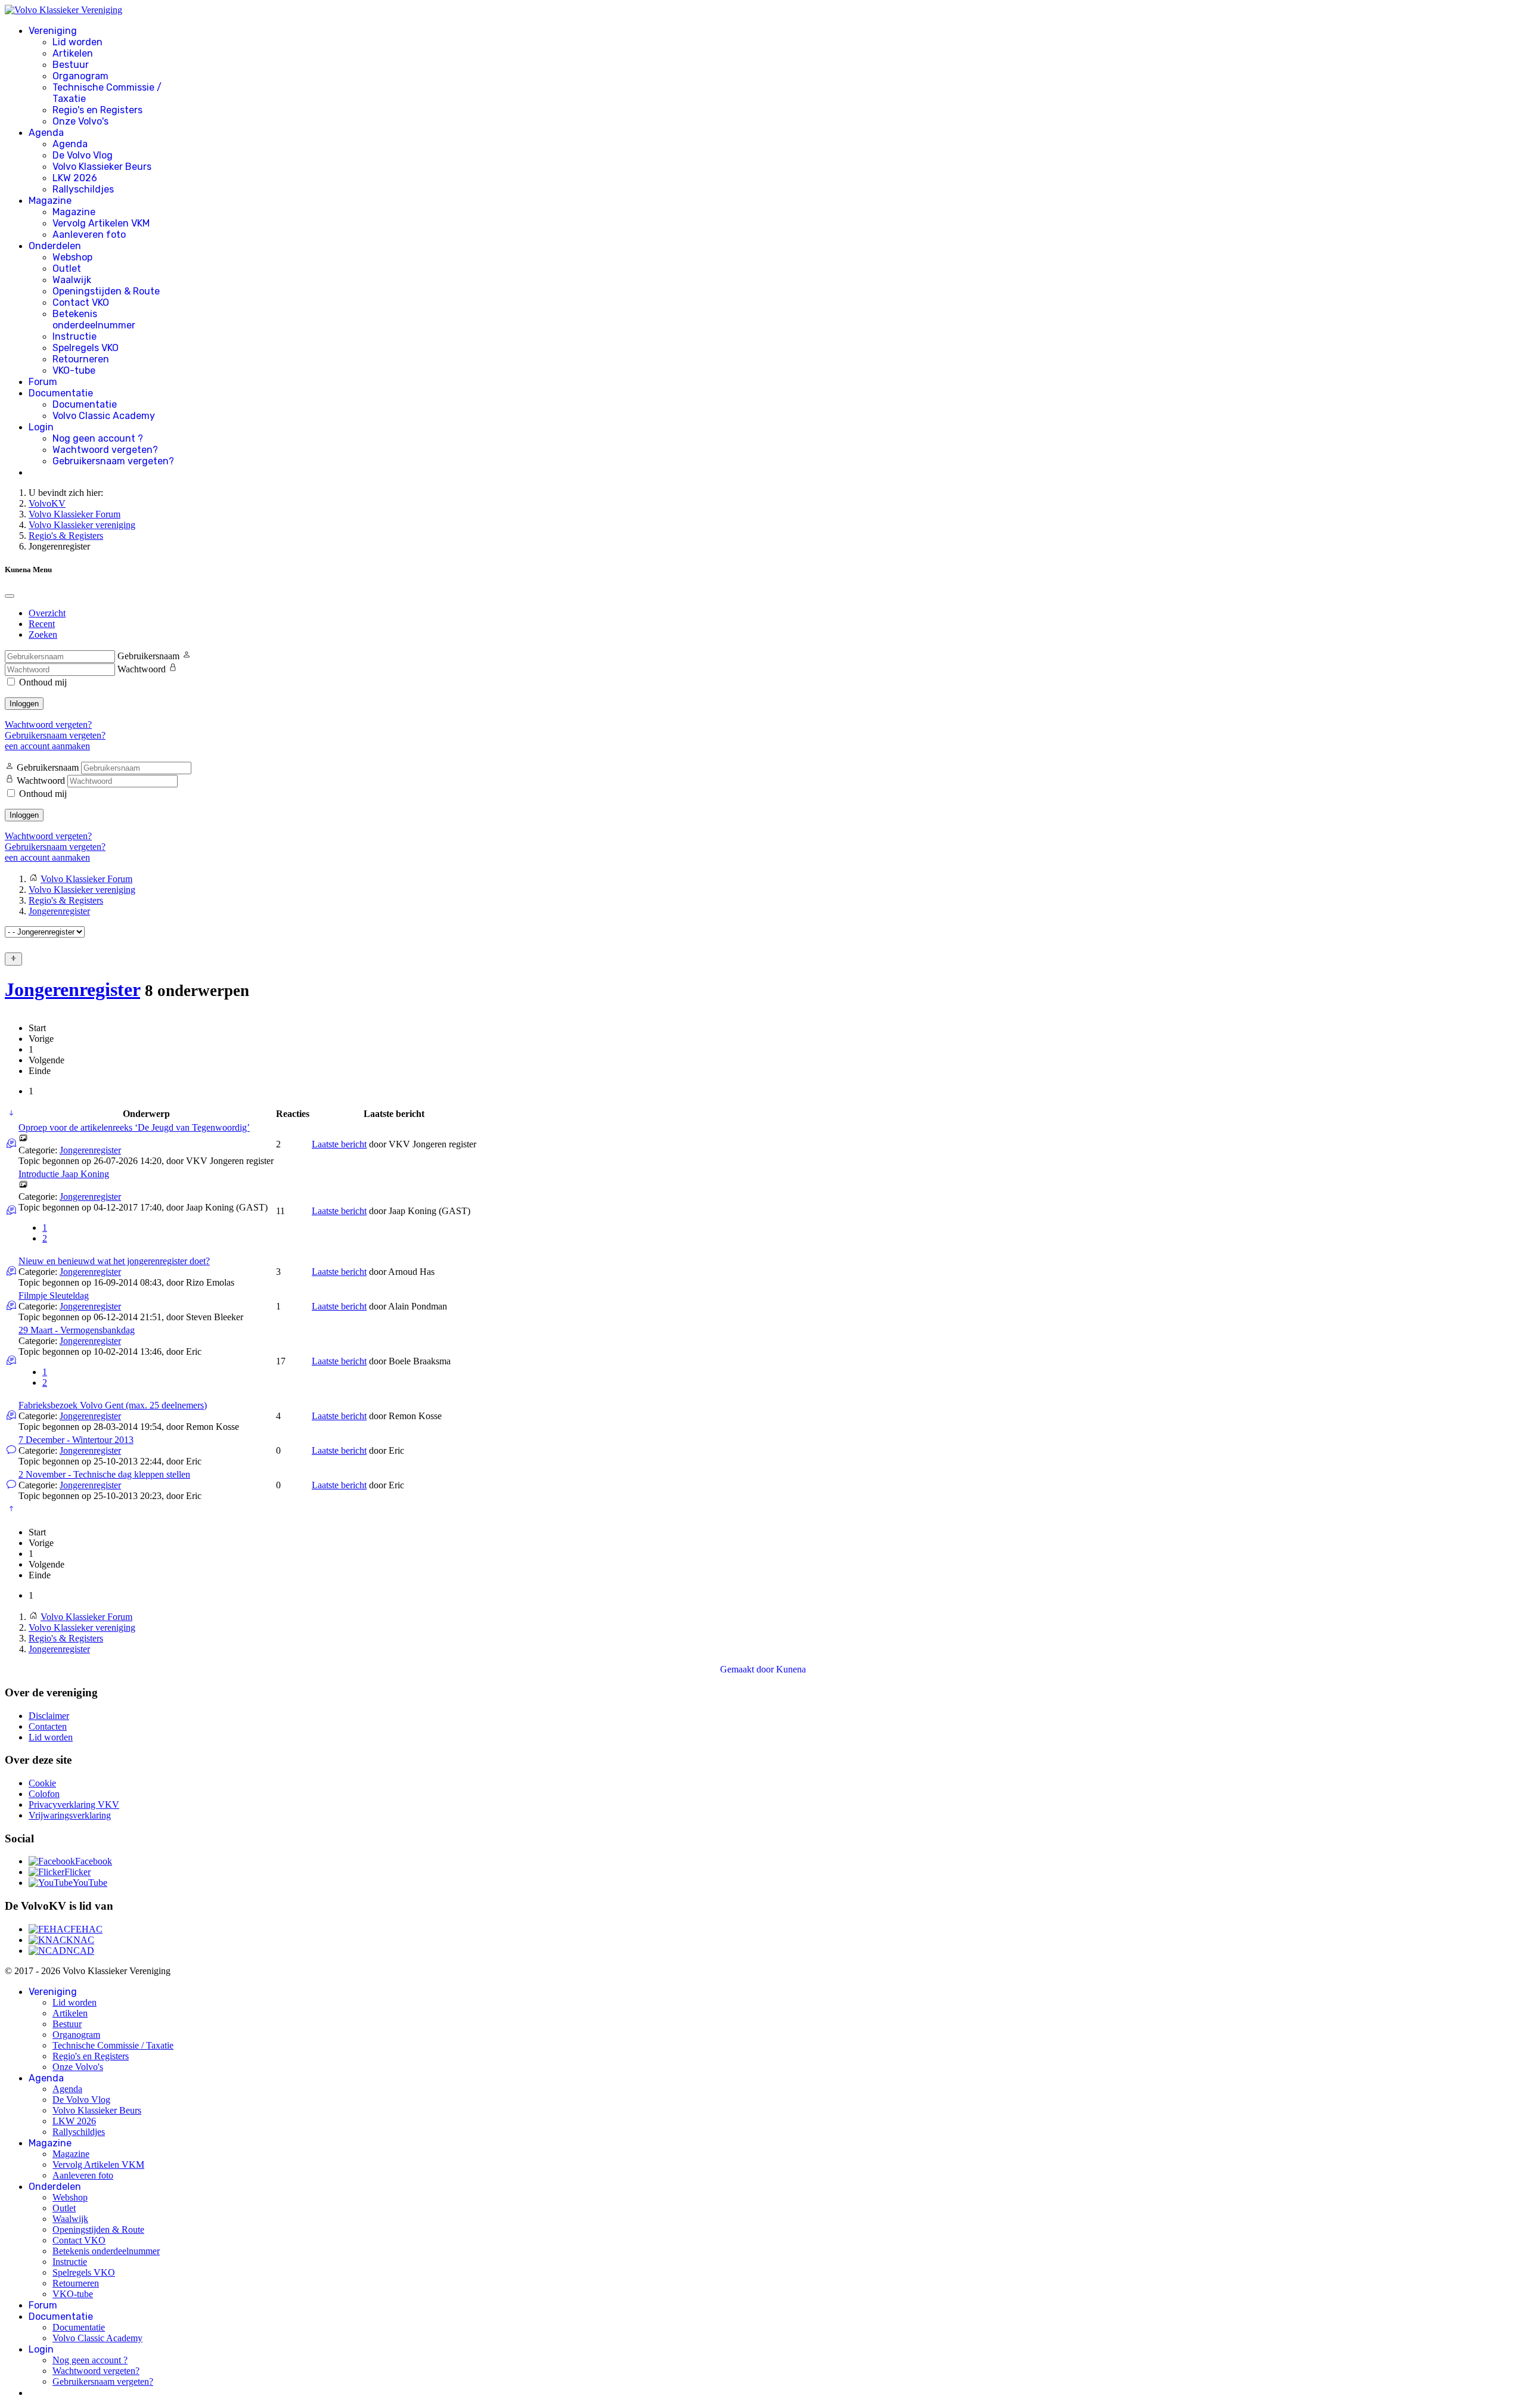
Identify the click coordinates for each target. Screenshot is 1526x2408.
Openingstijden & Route (106, 291)
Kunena (791, 1669)
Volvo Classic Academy (104, 416)
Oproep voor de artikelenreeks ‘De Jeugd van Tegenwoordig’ (134, 1127)
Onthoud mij (43, 682)
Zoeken (43, 634)
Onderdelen (55, 246)
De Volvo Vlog (83, 155)
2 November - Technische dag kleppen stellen (104, 1474)
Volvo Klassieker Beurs (102, 167)
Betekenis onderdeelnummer (94, 319)
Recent (42, 624)
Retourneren (81, 359)
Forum (43, 382)
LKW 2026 (75, 178)
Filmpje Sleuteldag (54, 1295)
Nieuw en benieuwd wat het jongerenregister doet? (114, 1261)
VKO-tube (74, 370)
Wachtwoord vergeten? (105, 450)
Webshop (72, 257)
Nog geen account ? (98, 438)
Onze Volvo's (80, 121)
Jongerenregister (72, 989)
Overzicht (47, 613)
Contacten (48, 1726)
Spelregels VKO (86, 348)
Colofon (44, 1794)
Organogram (80, 76)
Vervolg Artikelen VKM (101, 223)
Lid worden (77, 42)
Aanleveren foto (89, 235)
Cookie (42, 1783)
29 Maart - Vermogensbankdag (77, 1330)
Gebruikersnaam (148, 656)
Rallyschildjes (83, 189)
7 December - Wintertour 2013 (76, 1440)
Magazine (50, 201)
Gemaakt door (748, 1669)
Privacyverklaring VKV (74, 1805)
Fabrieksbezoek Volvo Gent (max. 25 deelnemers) (113, 1405)
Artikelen (73, 53)
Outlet (67, 269)
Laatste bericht (339, 1144)
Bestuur (71, 65)
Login (41, 427)
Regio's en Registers (97, 110)
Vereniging (53, 31)
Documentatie (61, 393)
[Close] (10, 596)
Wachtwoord (142, 669)
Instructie (75, 336)
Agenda (46, 133)
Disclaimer (49, 1716)
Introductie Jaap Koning (64, 1174)
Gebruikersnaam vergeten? (113, 461)
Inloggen (24, 704)
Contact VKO (81, 302)
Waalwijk (72, 280)
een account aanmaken (47, 746)
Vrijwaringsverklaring (70, 1815)
